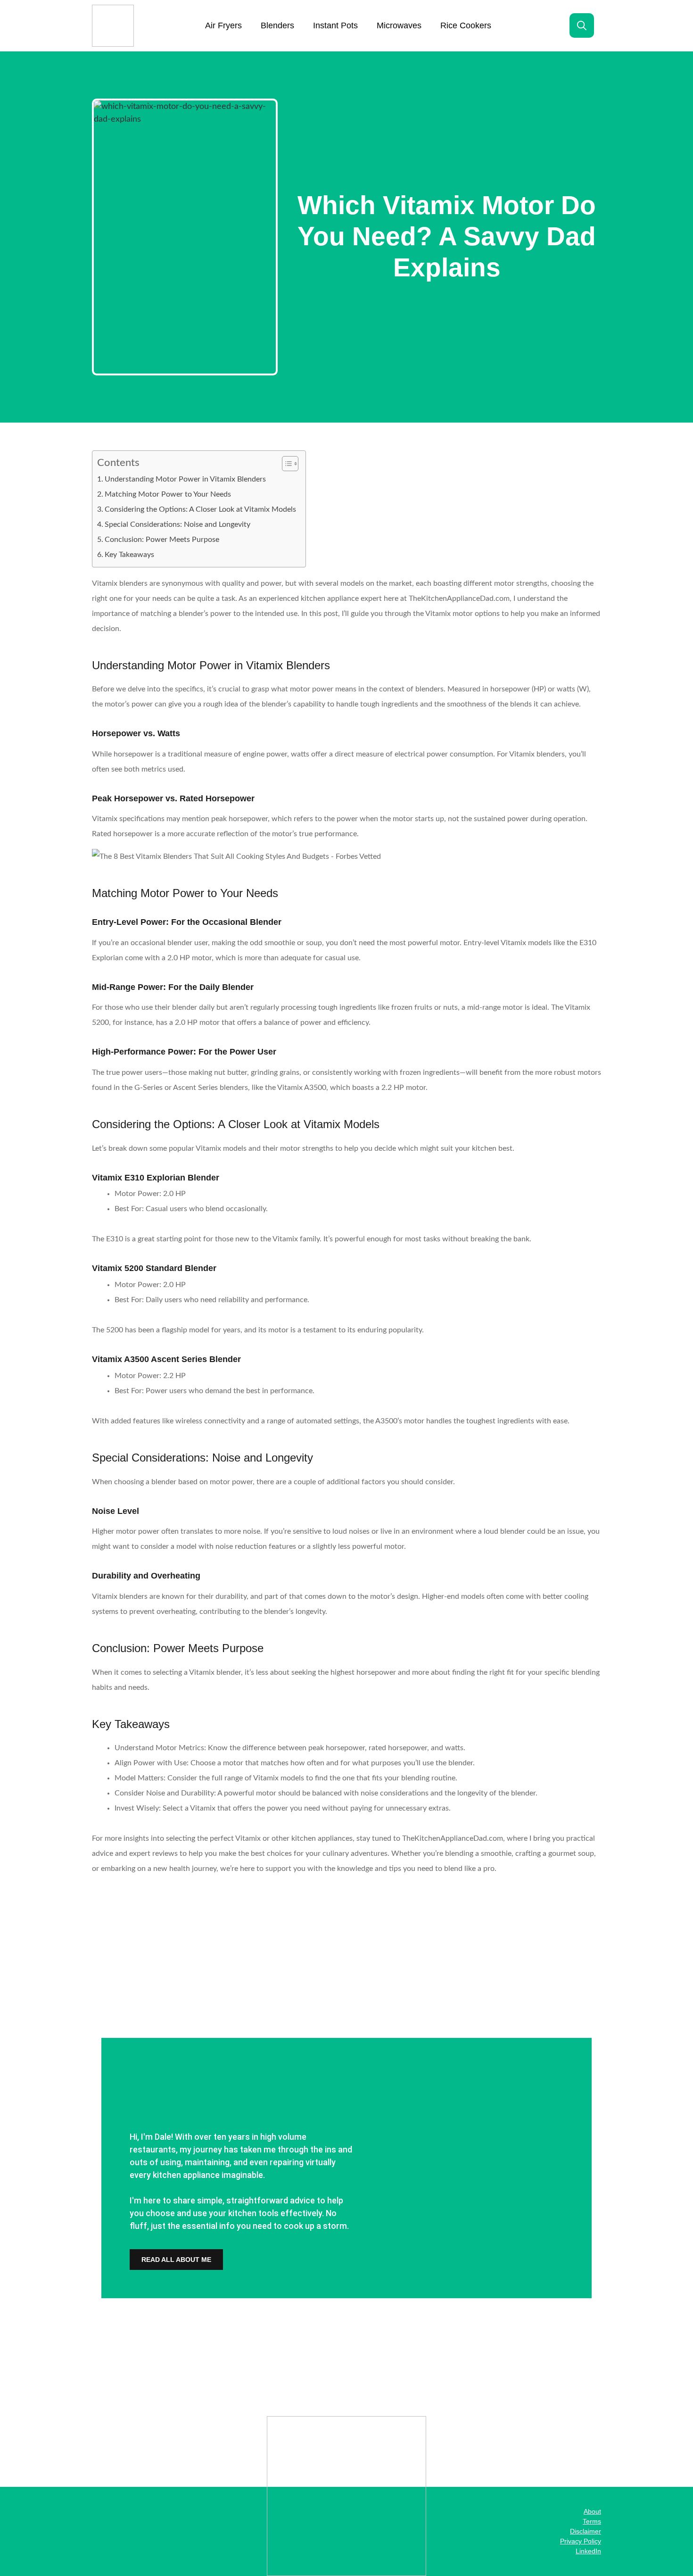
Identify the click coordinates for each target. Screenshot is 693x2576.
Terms (592, 2521)
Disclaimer (586, 2531)
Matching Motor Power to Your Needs (168, 494)
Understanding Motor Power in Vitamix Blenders (185, 479)
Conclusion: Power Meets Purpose (162, 540)
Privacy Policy (581, 2541)
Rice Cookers (466, 25)
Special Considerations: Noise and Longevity (177, 524)
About (592, 2511)
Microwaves (399, 25)
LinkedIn (588, 2551)
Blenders (277, 25)
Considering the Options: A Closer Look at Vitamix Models (200, 509)
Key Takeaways (129, 555)
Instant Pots (335, 25)
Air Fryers (223, 25)
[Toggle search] (582, 25)
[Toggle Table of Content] (285, 464)
